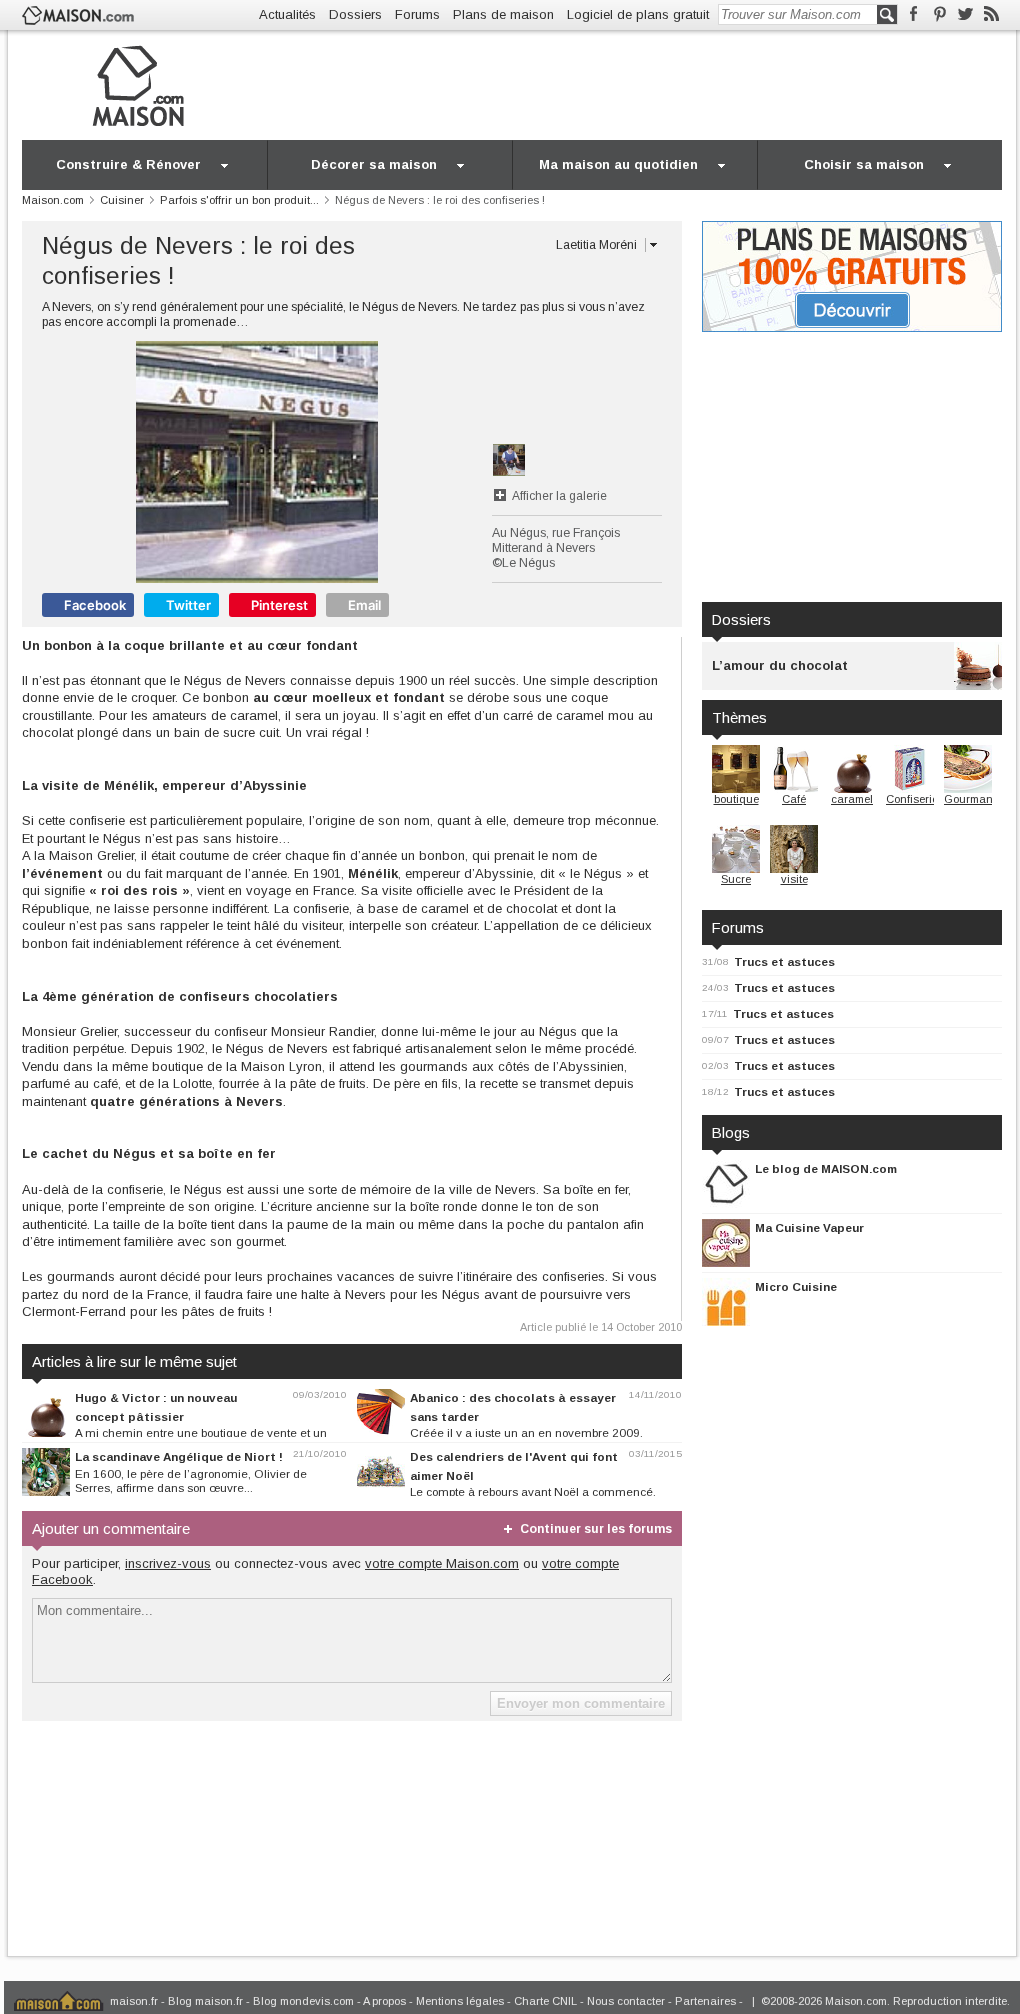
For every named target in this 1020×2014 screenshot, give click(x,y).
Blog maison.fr (205, 2001)
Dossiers (355, 14)
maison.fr (134, 2001)
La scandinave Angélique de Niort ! (179, 1456)
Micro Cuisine (796, 1286)
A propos (384, 2001)
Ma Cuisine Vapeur (809, 1227)
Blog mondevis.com (303, 2001)
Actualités (287, 14)
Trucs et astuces (784, 961)
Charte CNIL (545, 2001)
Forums (417, 14)
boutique (736, 799)
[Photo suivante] (364, 462)
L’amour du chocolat (780, 665)
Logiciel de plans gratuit (638, 14)
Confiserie (912, 799)
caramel (852, 799)
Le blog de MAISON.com (826, 1168)
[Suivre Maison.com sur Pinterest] (939, 14)
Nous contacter (626, 2001)
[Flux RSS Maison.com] (991, 14)
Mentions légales (460, 2001)
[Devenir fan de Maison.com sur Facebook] (913, 14)
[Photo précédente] (149, 462)
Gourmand (972, 799)
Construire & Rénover (128, 164)
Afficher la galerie (559, 496)
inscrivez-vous (168, 1563)
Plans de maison (503, 14)
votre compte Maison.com (442, 1563)
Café (794, 799)
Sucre (736, 879)
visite (794, 879)
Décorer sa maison (374, 164)
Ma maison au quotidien (618, 164)
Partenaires (705, 2001)
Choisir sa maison (864, 164)
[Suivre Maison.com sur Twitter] (965, 14)
